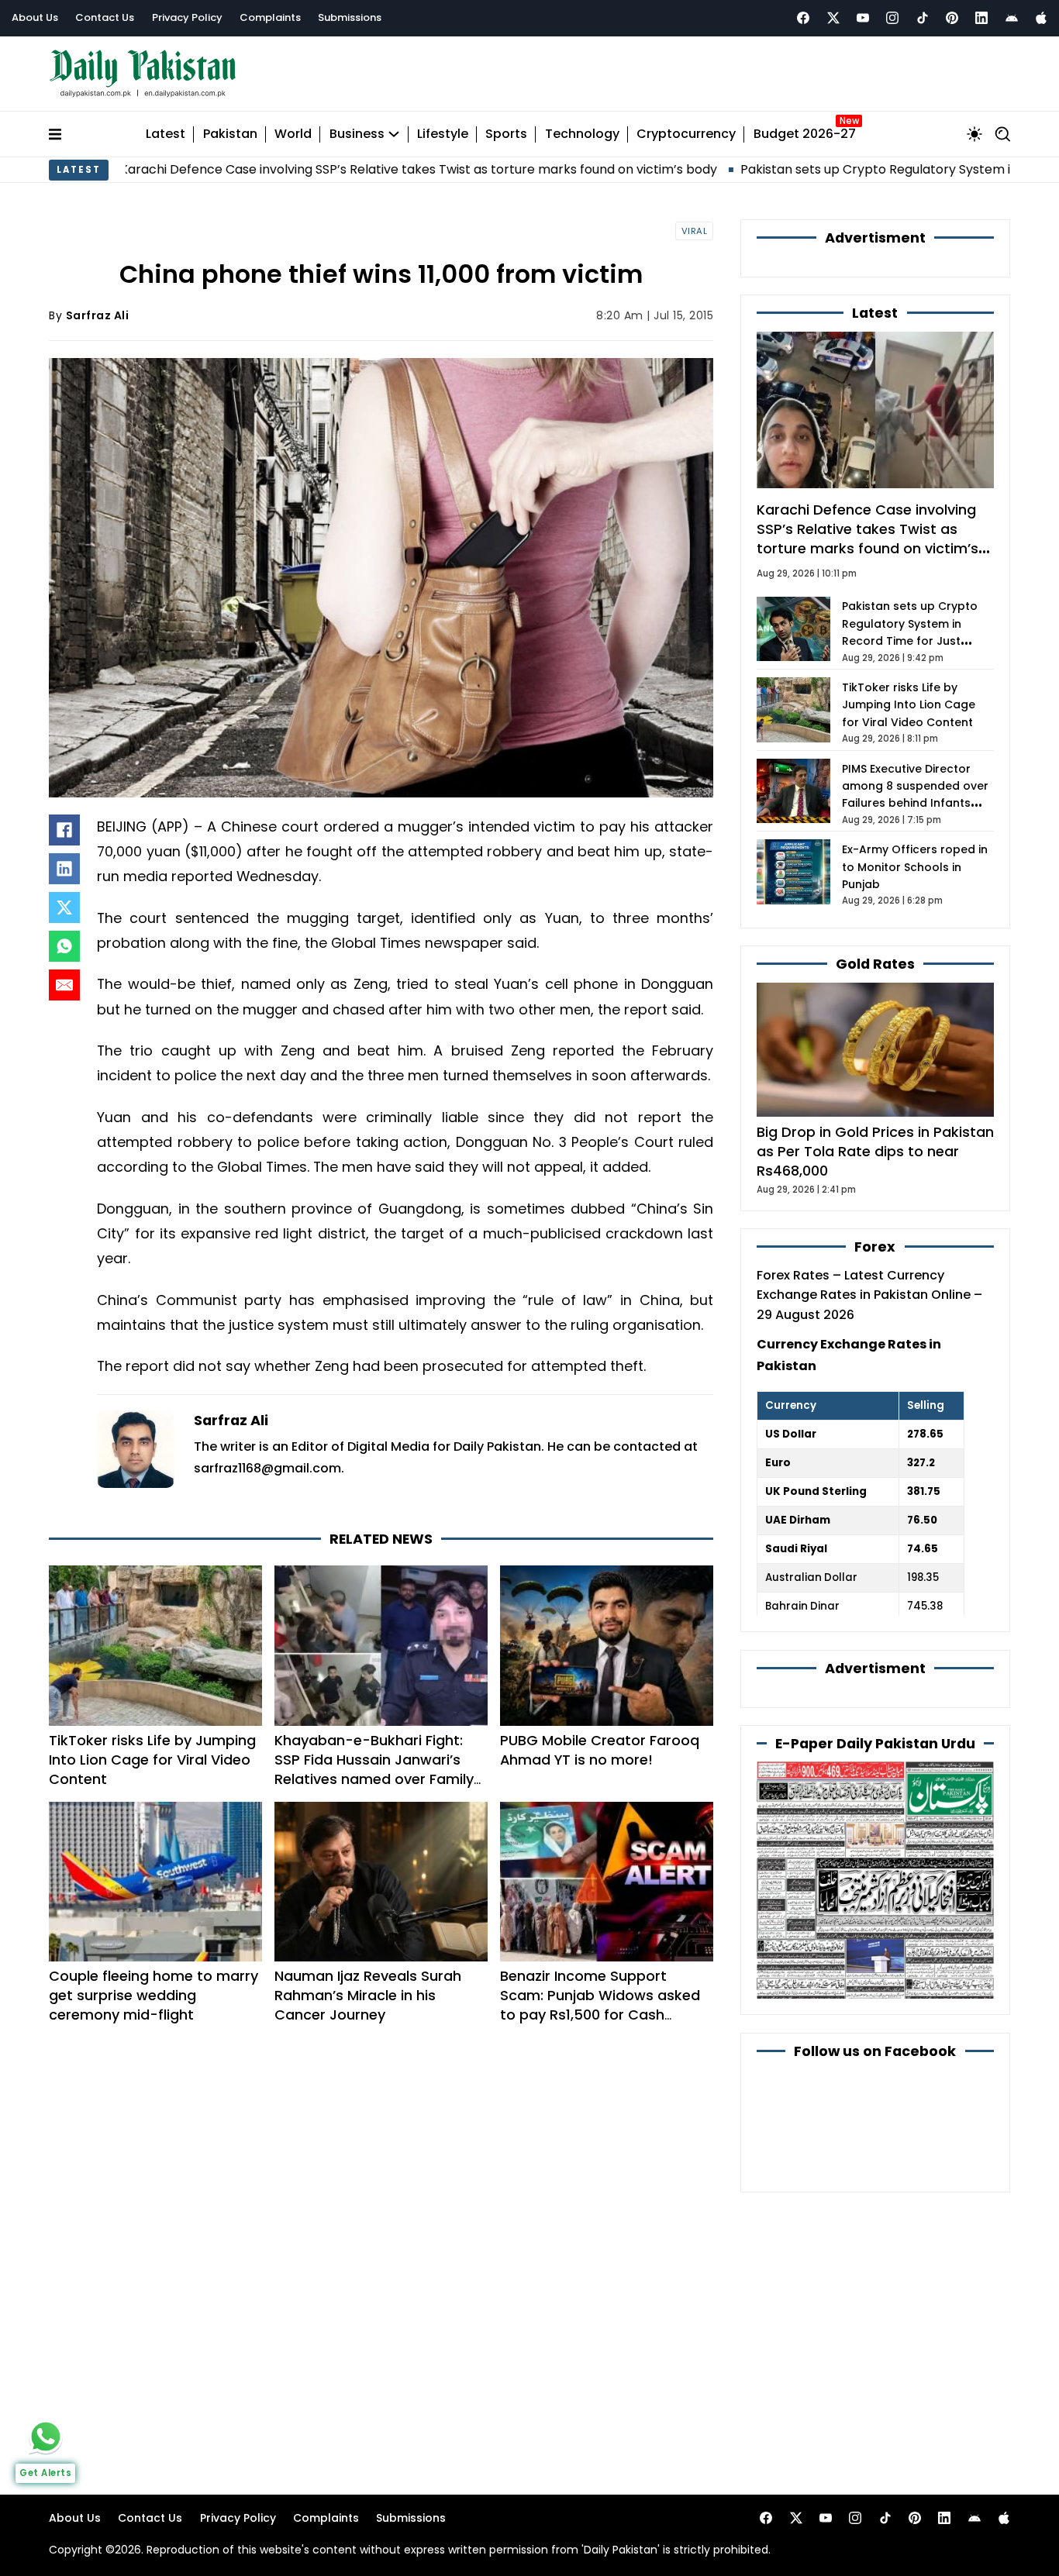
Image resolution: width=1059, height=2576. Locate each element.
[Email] (64, 985)
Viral (695, 231)
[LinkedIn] (64, 869)
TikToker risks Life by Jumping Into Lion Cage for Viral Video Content (152, 1760)
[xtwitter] (833, 18)
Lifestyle (443, 134)
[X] (64, 907)
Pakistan (230, 134)
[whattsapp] (46, 2437)
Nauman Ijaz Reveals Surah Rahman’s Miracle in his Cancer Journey (368, 1995)
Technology (582, 134)
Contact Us (105, 17)
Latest (166, 134)
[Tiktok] (923, 18)
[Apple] (1041, 18)
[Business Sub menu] (394, 134)
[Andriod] (1012, 18)
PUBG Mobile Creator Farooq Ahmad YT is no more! (600, 1750)
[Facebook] (803, 18)
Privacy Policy (187, 17)
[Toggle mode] (974, 134)
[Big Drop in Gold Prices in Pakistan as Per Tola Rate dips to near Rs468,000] (875, 1049)
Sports (506, 134)
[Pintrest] (952, 18)
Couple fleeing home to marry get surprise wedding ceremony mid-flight (154, 1995)
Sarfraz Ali (98, 315)
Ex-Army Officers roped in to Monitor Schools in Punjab (915, 867)
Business (357, 134)
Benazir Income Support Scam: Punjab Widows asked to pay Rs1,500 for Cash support (600, 2005)
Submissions (350, 17)
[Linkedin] (981, 18)
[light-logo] (147, 74)
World (293, 134)
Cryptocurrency (686, 134)
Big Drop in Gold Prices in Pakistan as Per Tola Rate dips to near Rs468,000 (875, 1151)
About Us (35, 17)
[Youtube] (863, 18)
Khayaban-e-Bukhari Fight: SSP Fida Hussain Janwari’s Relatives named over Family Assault (374, 1769)
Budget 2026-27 (805, 134)
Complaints (270, 17)
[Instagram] (892, 18)
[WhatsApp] (64, 946)
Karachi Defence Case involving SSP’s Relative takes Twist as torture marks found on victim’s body (308, 169)
